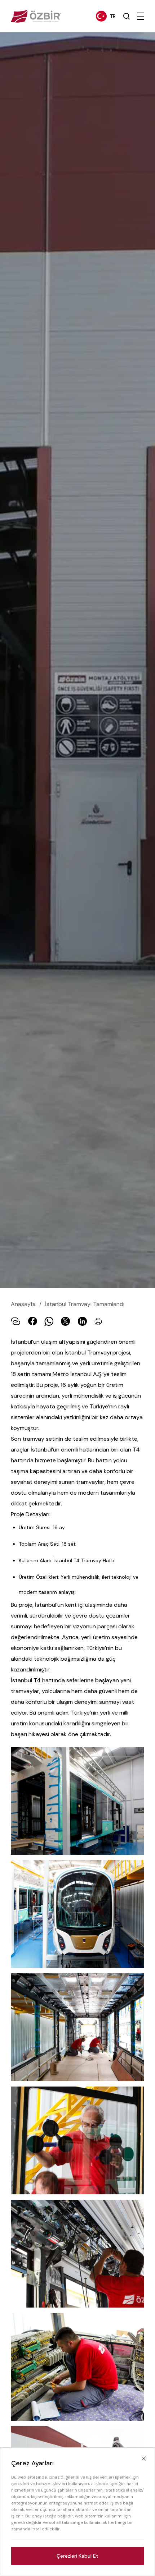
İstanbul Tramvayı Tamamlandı (85, 1304)
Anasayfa (23, 1304)
